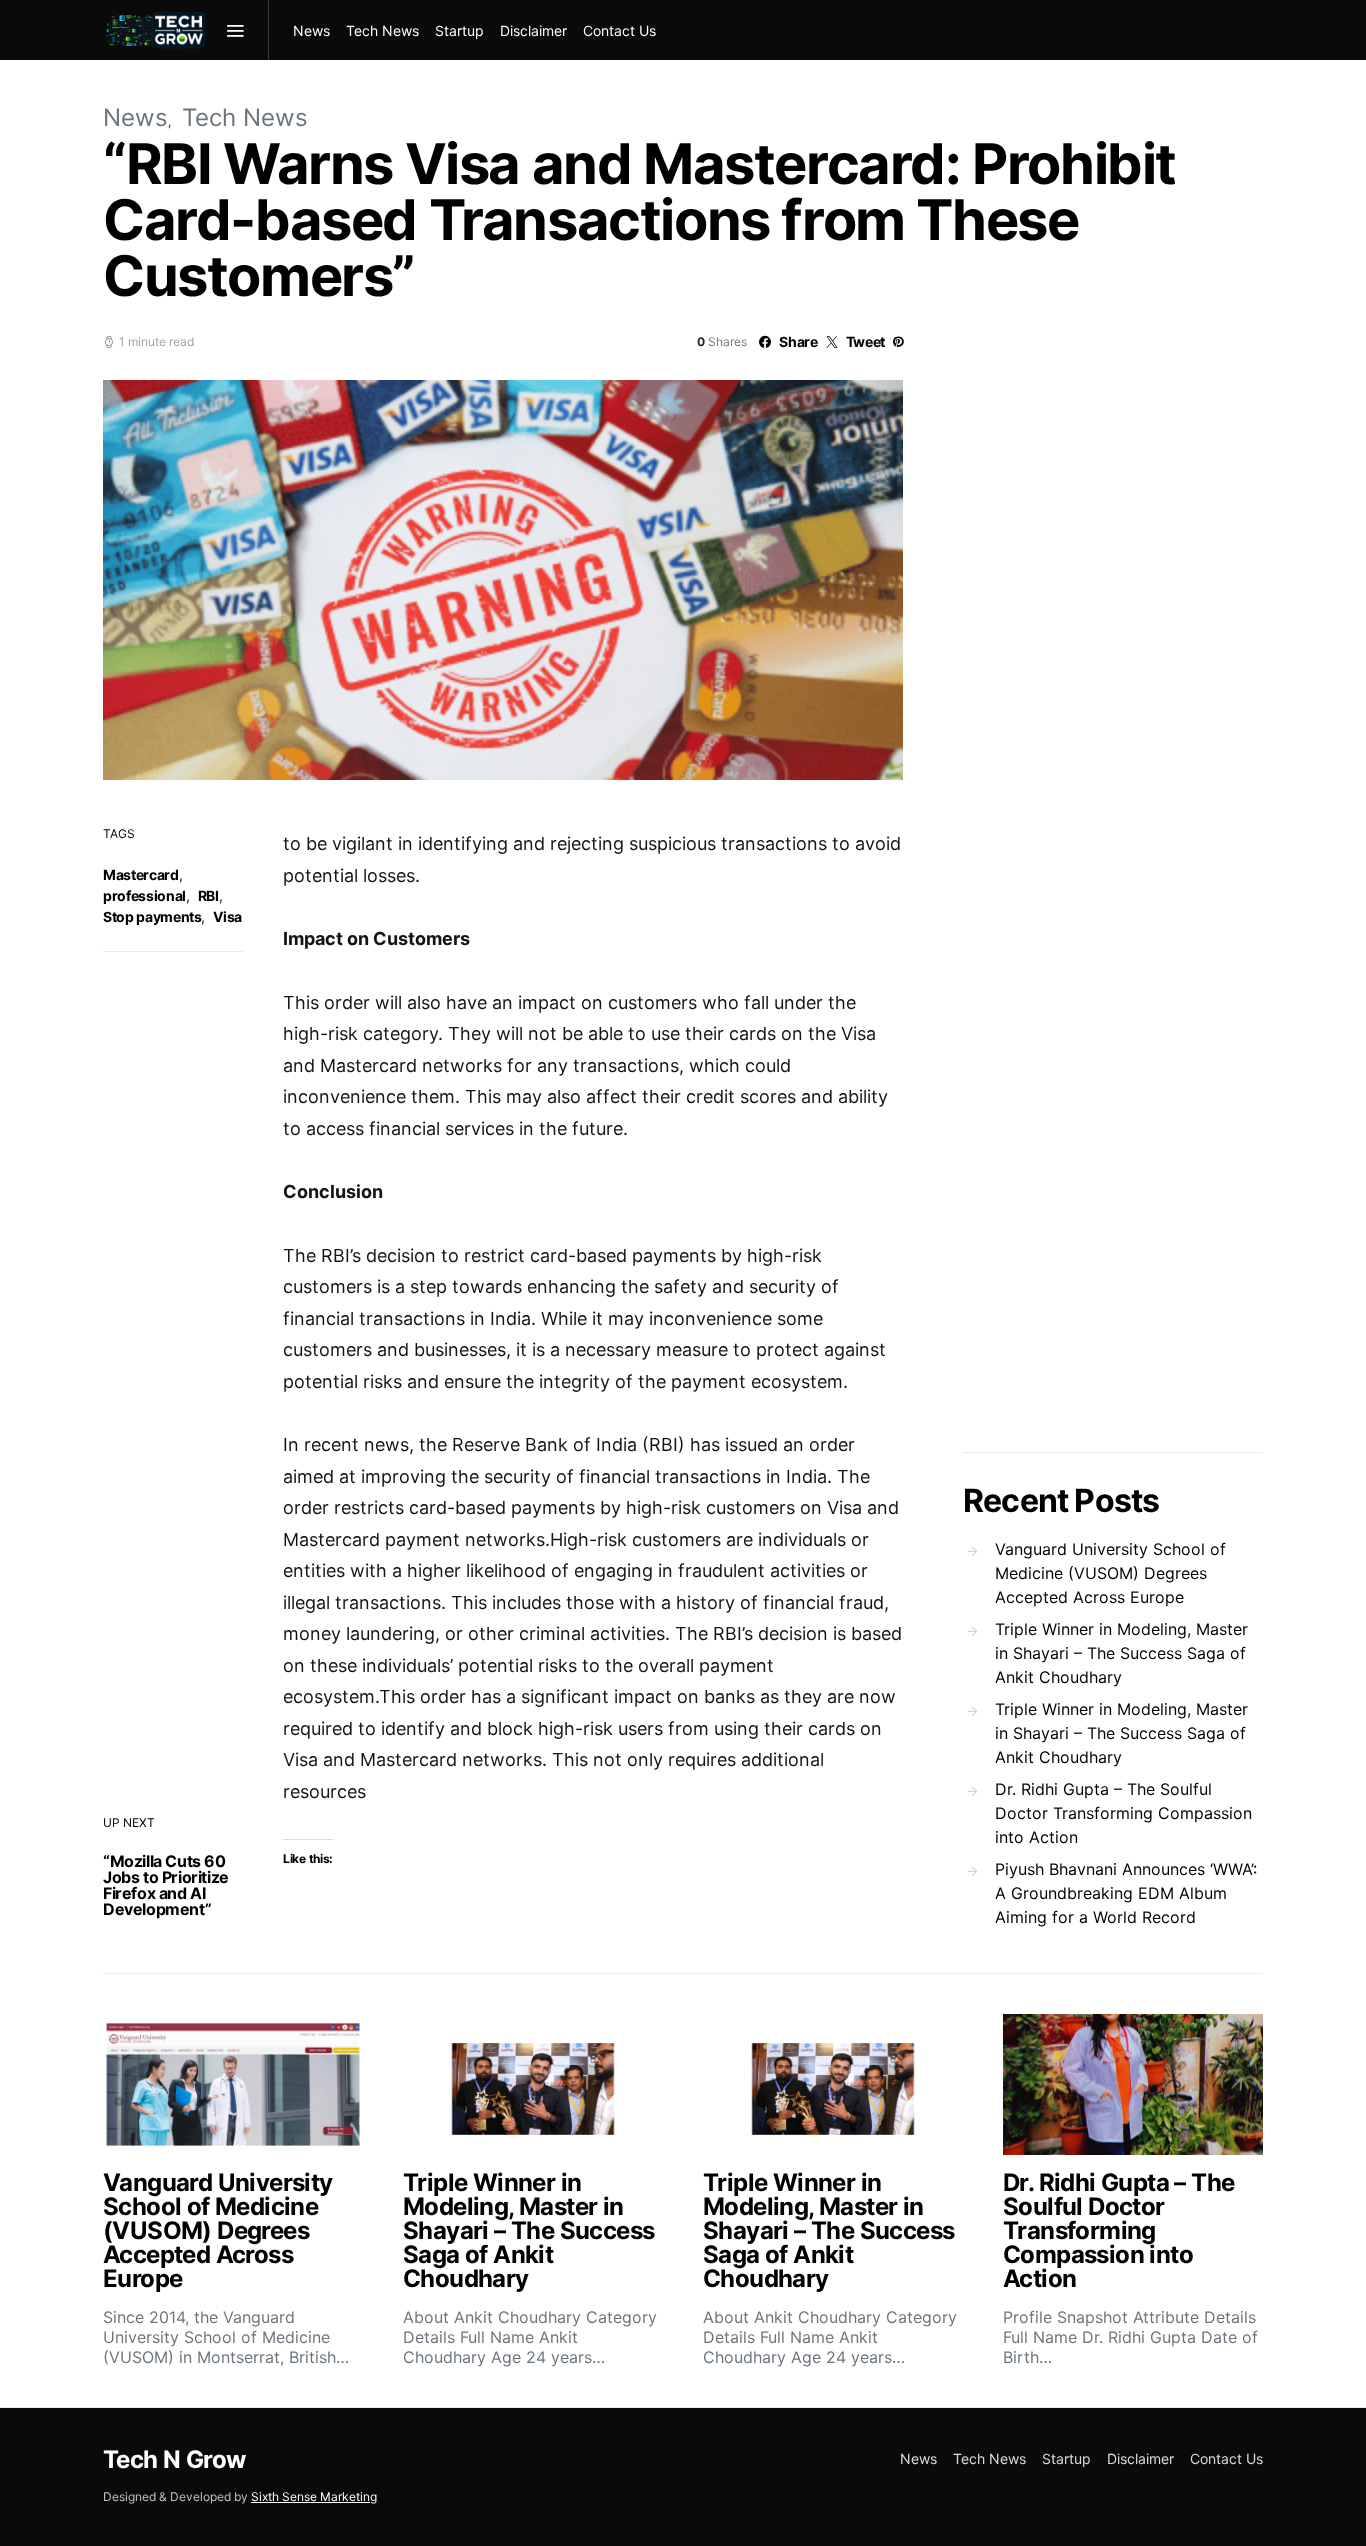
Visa (227, 916)
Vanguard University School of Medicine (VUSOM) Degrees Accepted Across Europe (1110, 1573)
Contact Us (619, 30)
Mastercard (141, 874)
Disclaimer (533, 30)
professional (144, 895)
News (311, 30)
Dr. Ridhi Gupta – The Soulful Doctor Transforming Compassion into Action (1123, 1813)
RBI (208, 895)
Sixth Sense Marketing (314, 2496)
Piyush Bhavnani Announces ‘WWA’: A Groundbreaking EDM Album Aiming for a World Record (1126, 1893)
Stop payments (152, 916)
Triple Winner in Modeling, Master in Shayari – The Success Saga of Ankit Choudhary (1121, 1653)
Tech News (382, 30)
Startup (459, 30)
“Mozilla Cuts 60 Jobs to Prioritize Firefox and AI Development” (166, 1885)
